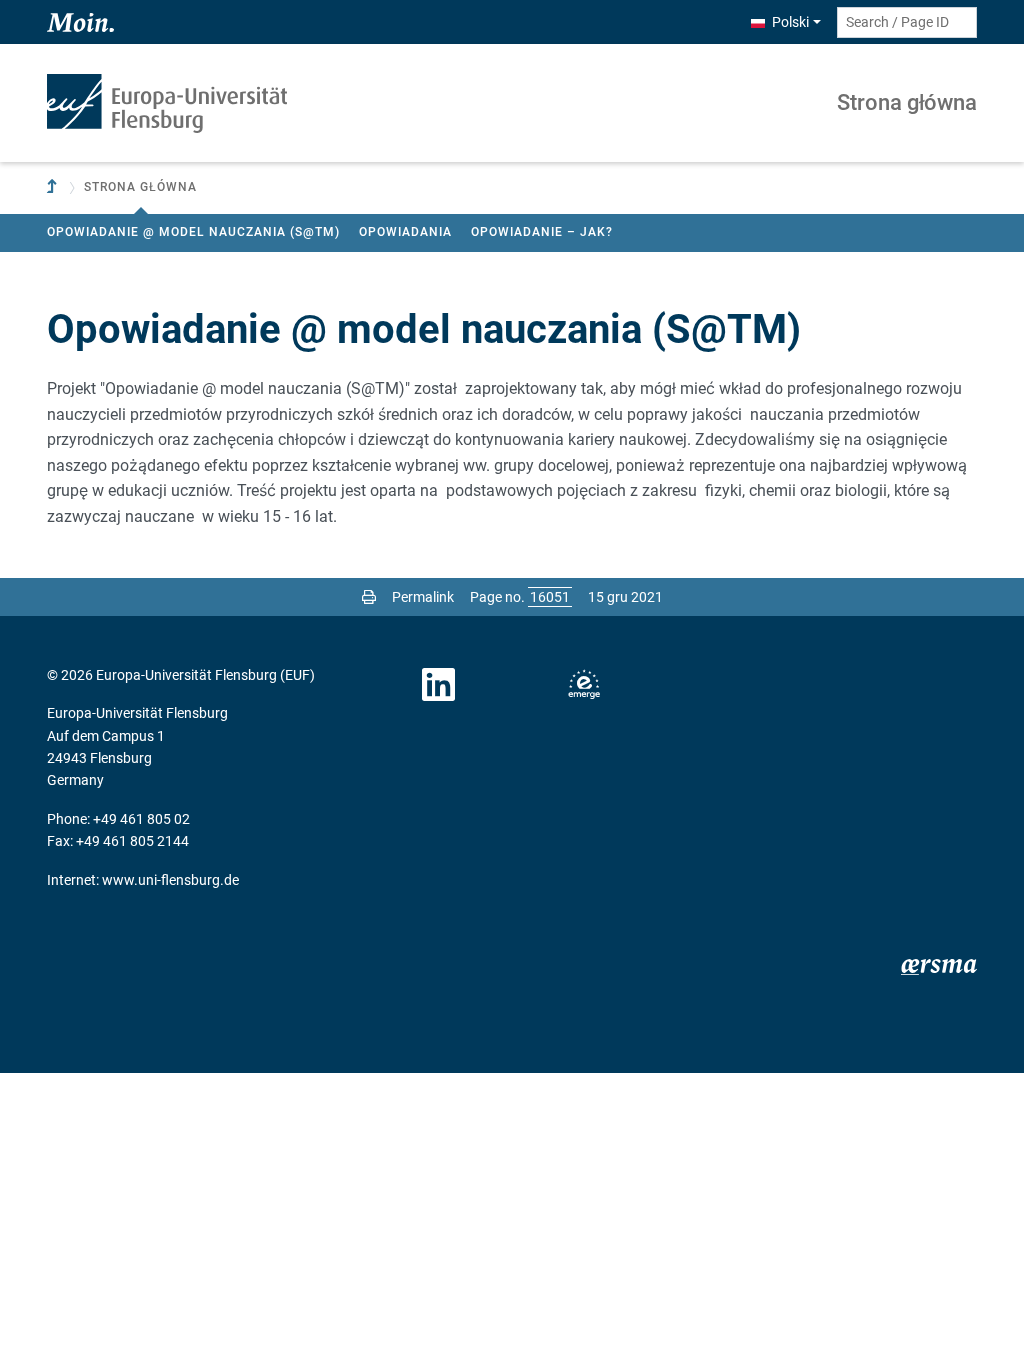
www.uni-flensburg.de (170, 880)
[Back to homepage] (167, 103)
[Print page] (369, 597)
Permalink (423, 597)
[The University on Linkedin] (439, 685)
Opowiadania (405, 232)
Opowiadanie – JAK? (542, 232)
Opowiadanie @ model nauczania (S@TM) (193, 232)
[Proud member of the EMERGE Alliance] (584, 685)
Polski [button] (790, 22)
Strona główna (907, 102)
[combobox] (907, 22)
